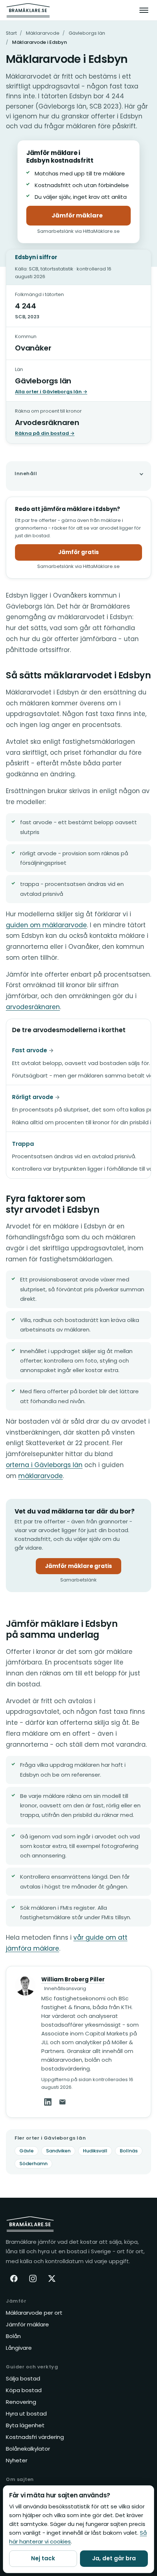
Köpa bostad (24, 2390)
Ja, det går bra (114, 2558)
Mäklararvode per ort (34, 2313)
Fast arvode (30, 1050)
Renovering (21, 2402)
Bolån (13, 2336)
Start (11, 33)
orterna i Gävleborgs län (44, 1465)
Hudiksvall (95, 2151)
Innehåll (26, 473)
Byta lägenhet (25, 2425)
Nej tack (43, 2558)
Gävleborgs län (87, 33)
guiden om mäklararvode (46, 925)
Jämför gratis (78, 552)
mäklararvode (41, 1476)
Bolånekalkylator (28, 2449)
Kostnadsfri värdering (35, 2437)
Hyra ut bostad (26, 2414)
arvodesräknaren (33, 1007)
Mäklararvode (43, 33)
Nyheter (17, 2460)
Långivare (19, 2348)
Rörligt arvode (33, 1097)
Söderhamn (33, 2164)
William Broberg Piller (73, 1979)
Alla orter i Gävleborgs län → (51, 392)
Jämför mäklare (91, 217)
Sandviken (58, 2151)
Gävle (26, 2151)
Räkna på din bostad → (45, 433)
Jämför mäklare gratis (83, 1568)
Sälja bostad (23, 2378)
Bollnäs (129, 2151)
